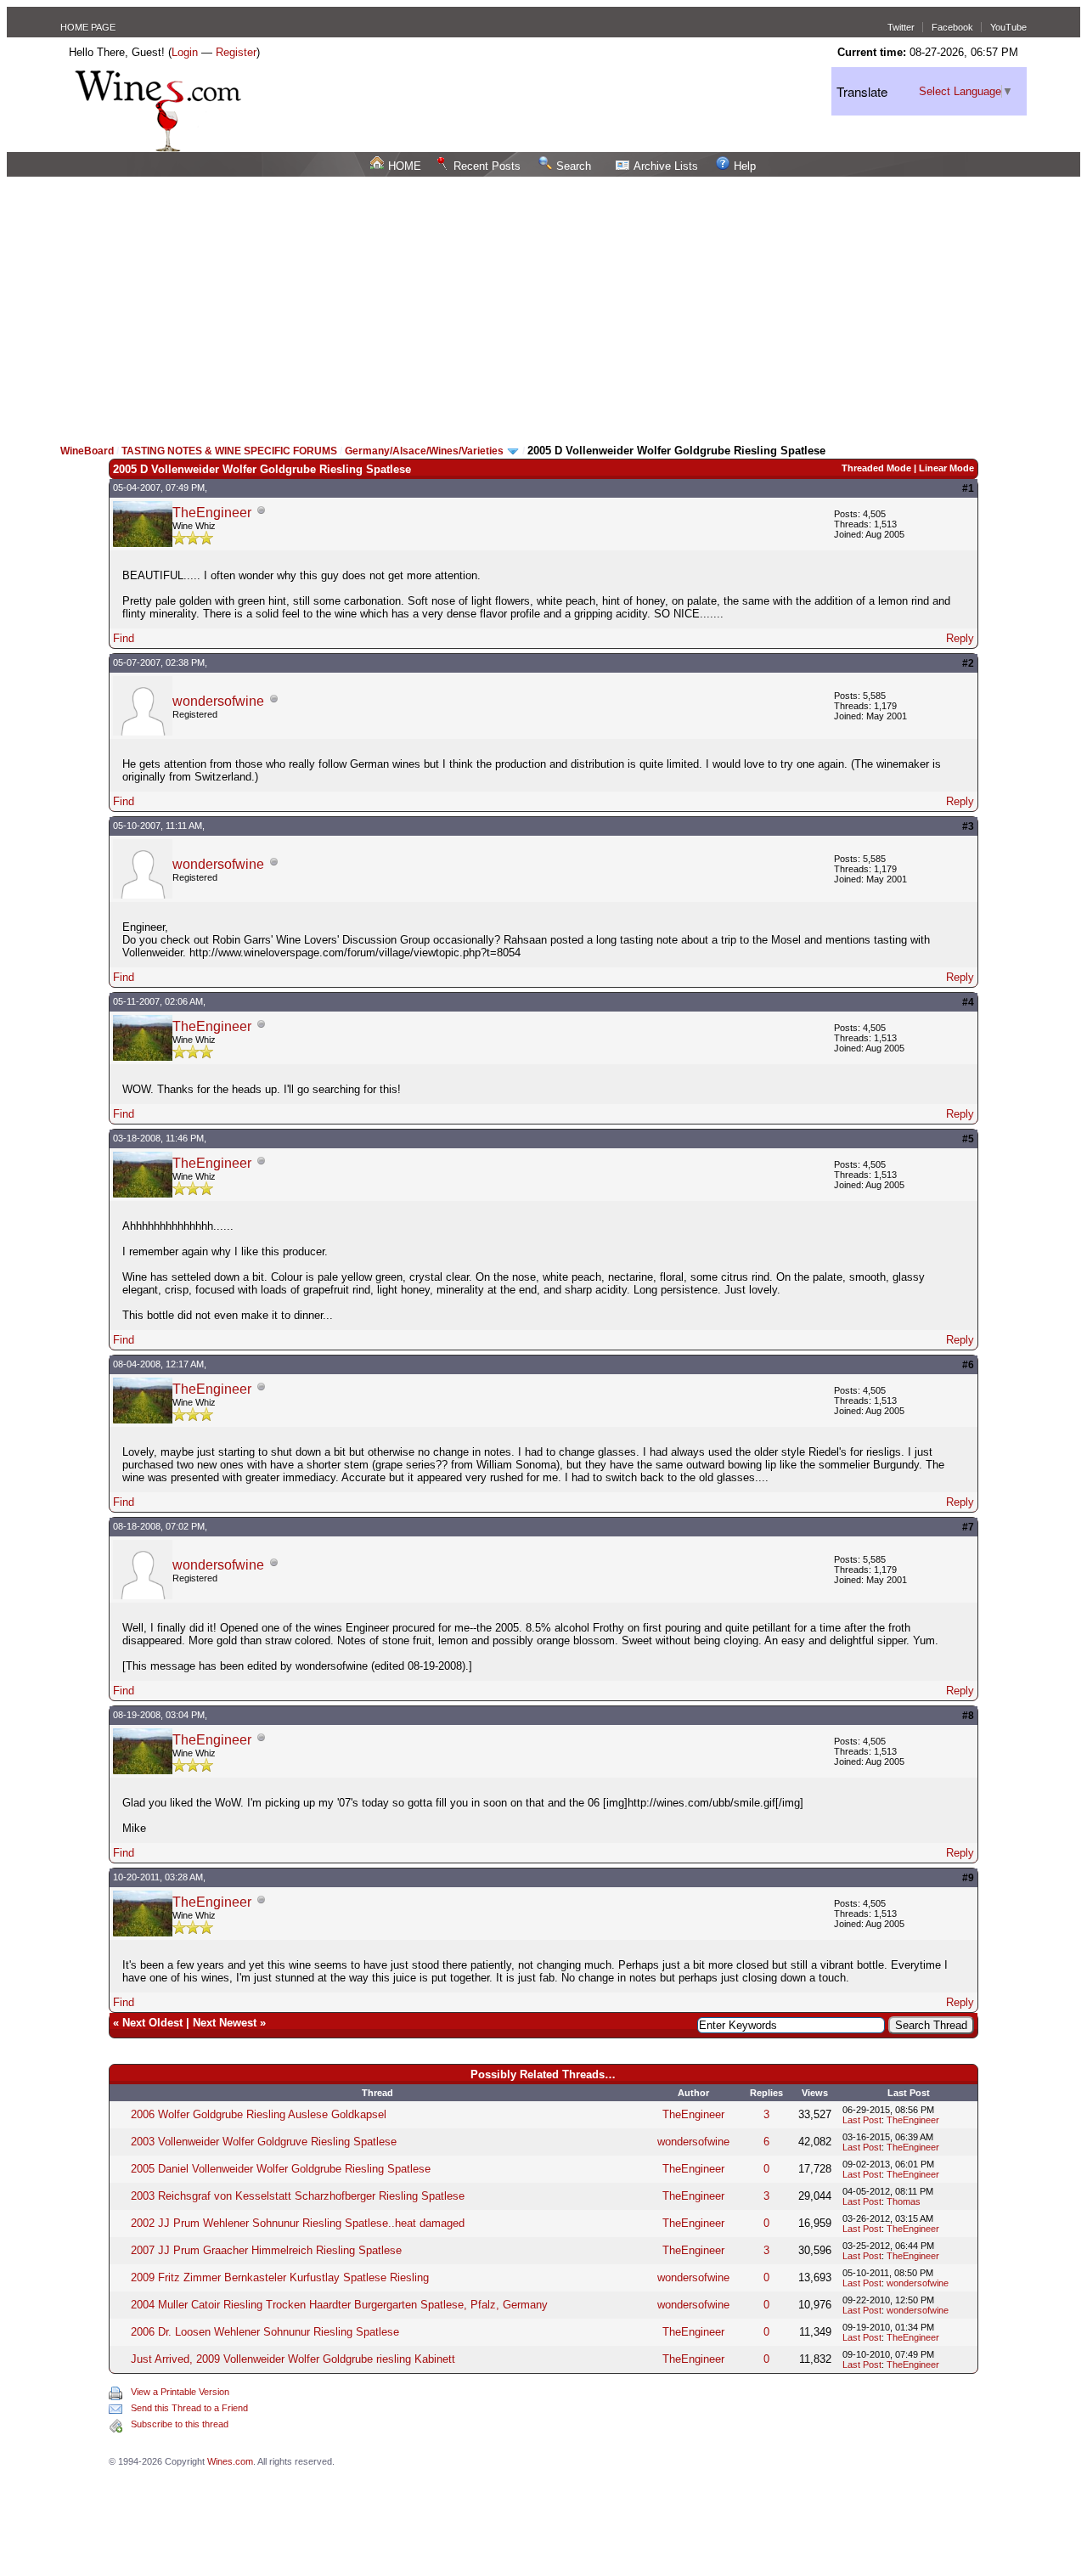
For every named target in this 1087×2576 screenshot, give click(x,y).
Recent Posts (487, 166)
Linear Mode (946, 468)
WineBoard (87, 451)
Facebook (952, 27)
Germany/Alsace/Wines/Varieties (425, 451)
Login (185, 52)
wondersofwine (218, 701)
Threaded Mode (876, 468)
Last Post (862, 2120)
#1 (968, 488)
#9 (968, 1878)
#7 (968, 1527)
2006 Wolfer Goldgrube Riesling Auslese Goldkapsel (259, 2114)
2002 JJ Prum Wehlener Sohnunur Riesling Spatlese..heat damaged (298, 2223)
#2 (968, 663)
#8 (968, 1716)
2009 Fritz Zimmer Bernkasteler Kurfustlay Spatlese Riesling (280, 2277)
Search (574, 166)
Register (236, 52)
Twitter (901, 27)
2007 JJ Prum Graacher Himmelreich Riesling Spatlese (266, 2250)
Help (745, 166)
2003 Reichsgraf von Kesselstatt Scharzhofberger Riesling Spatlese (298, 2196)
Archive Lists (666, 166)
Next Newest (225, 2023)
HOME (405, 166)
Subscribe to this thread (180, 2424)
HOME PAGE (88, 27)
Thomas (904, 2201)
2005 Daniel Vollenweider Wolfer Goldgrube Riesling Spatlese (281, 2169)
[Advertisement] (543, 304)
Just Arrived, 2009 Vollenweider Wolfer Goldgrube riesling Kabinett (293, 2359)
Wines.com (230, 2461)
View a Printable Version (180, 2392)
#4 (968, 1002)
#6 (968, 1365)
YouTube (1008, 27)
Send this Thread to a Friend (189, 2408)
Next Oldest (152, 2023)
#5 (968, 1139)
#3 (968, 826)
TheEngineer (212, 513)
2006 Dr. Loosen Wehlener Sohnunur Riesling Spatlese (265, 2332)
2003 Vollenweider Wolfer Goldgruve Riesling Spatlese (264, 2142)
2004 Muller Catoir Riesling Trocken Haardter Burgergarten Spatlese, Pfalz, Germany (339, 2305)
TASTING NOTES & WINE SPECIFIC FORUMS (229, 451)
